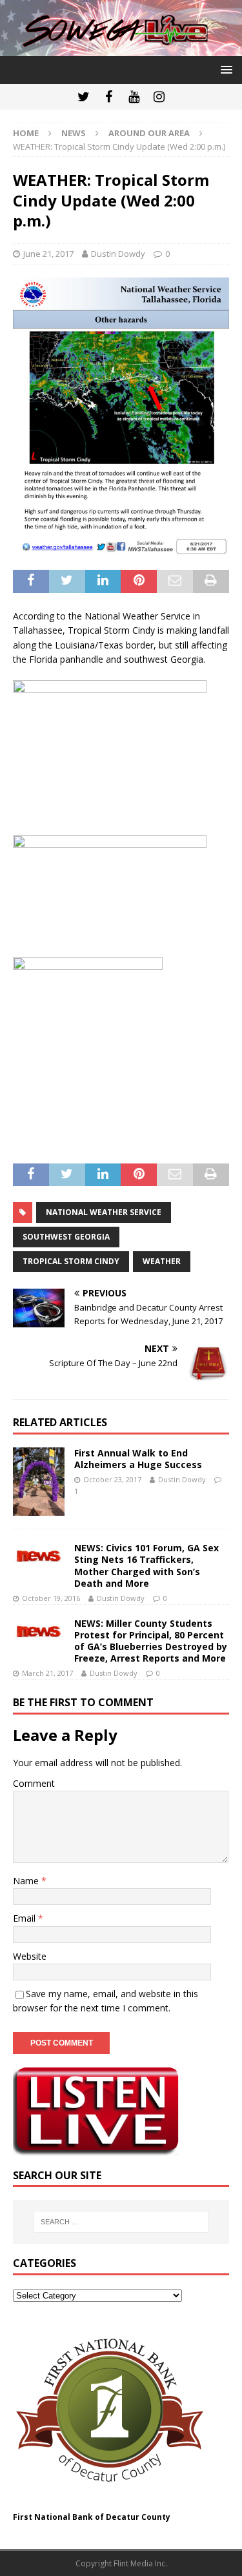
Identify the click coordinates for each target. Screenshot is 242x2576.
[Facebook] (109, 97)
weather (162, 1261)
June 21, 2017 (48, 254)
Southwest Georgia (66, 1237)
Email (25, 1918)
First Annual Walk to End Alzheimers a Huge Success (138, 1459)
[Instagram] (159, 97)
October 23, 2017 (112, 1479)
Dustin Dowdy (118, 254)
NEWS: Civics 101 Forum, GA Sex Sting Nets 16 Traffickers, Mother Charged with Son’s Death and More (146, 1565)
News (74, 133)
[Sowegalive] (121, 48)
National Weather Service (104, 1212)
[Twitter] (84, 97)
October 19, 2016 (51, 1598)
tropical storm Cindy (71, 1261)
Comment (34, 1783)
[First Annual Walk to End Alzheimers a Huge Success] (39, 1482)
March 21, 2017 (47, 1673)
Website (30, 1956)
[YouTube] (134, 97)
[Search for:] (121, 2222)
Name (27, 1881)
